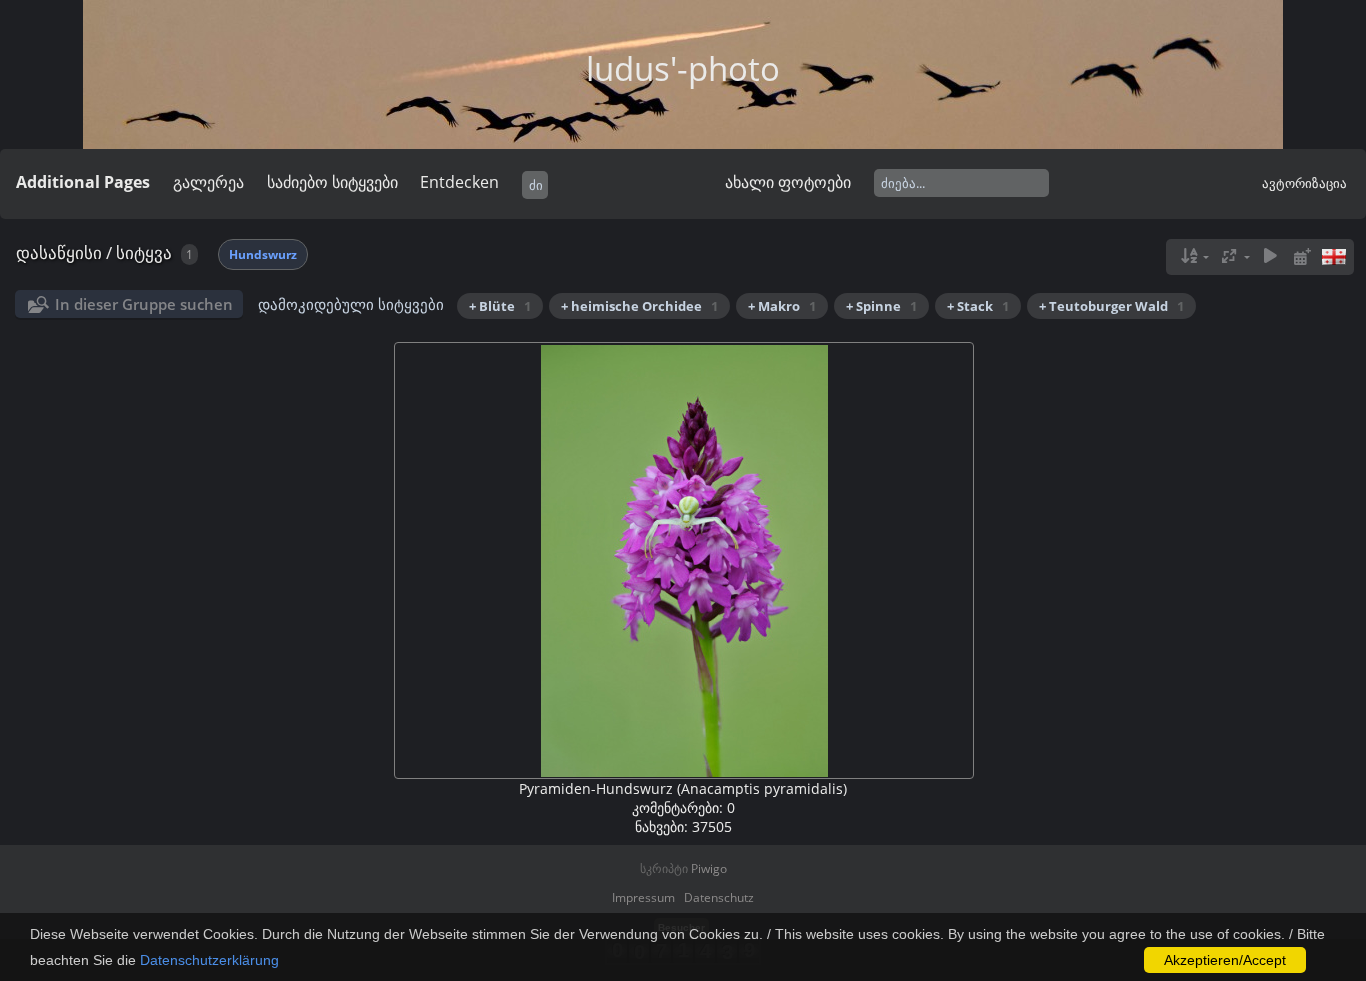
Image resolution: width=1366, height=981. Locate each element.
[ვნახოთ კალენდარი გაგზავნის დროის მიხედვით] (1302, 256)
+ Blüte (500, 306)
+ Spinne (881, 306)
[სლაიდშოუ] (1270, 256)
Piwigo (709, 868)
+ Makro (782, 306)
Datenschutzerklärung (209, 960)
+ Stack (978, 306)
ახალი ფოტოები (788, 182)
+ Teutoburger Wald (1111, 306)
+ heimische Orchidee (639, 306)
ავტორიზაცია (1304, 183)
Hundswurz (263, 254)
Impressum (643, 897)
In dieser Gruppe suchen (144, 304)
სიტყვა (144, 252)
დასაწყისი (59, 252)
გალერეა (208, 182)
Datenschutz (719, 897)
